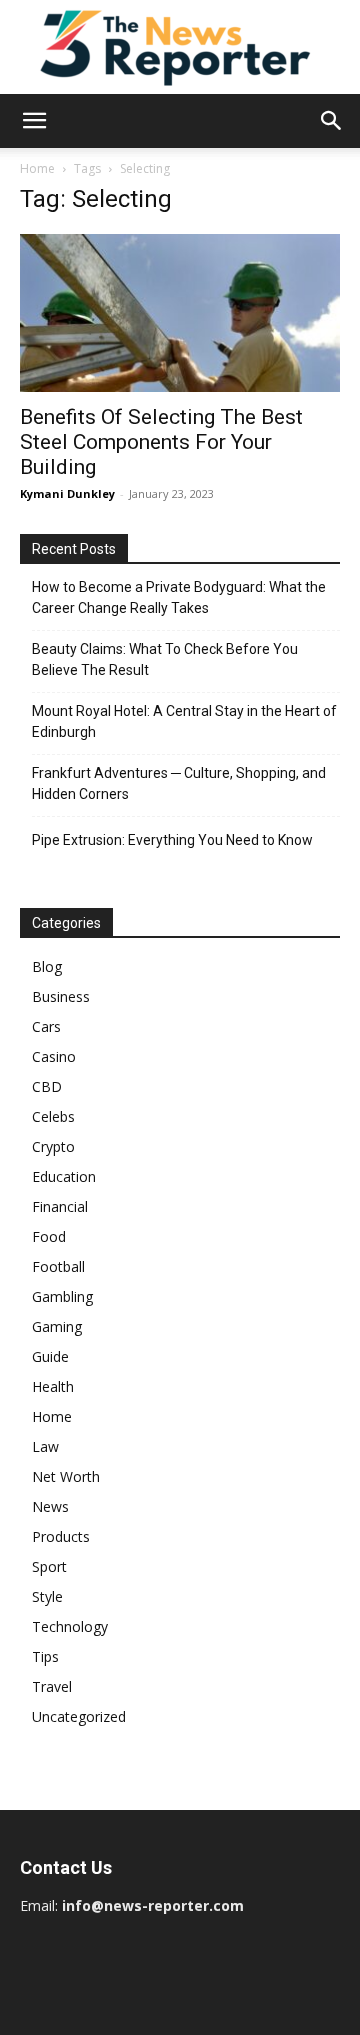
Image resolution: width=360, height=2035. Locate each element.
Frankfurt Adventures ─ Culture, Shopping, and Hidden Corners (179, 783)
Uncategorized (79, 1716)
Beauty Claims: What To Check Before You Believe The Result (165, 659)
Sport (49, 1566)
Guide (50, 1356)
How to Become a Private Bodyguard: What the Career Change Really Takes (179, 597)
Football (58, 1266)
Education (64, 1176)
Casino (54, 1056)
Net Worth (66, 1476)
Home (37, 168)
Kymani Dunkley (67, 493)
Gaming (57, 1326)
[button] (34, 121)
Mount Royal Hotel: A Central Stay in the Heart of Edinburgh (184, 721)
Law (45, 1446)
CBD (47, 1086)
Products (61, 1536)
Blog (47, 966)
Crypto (53, 1146)
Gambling (62, 1296)
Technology (70, 1626)
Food (49, 1236)
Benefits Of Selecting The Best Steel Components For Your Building (161, 442)
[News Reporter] (180, 47)
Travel (52, 1686)
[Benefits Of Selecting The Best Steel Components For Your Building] (180, 313)
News (50, 1506)
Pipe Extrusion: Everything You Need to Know (172, 840)
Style (47, 1596)
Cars (46, 1026)
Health (53, 1386)
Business (61, 996)
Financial (60, 1206)
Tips (45, 1656)
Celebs (53, 1116)
